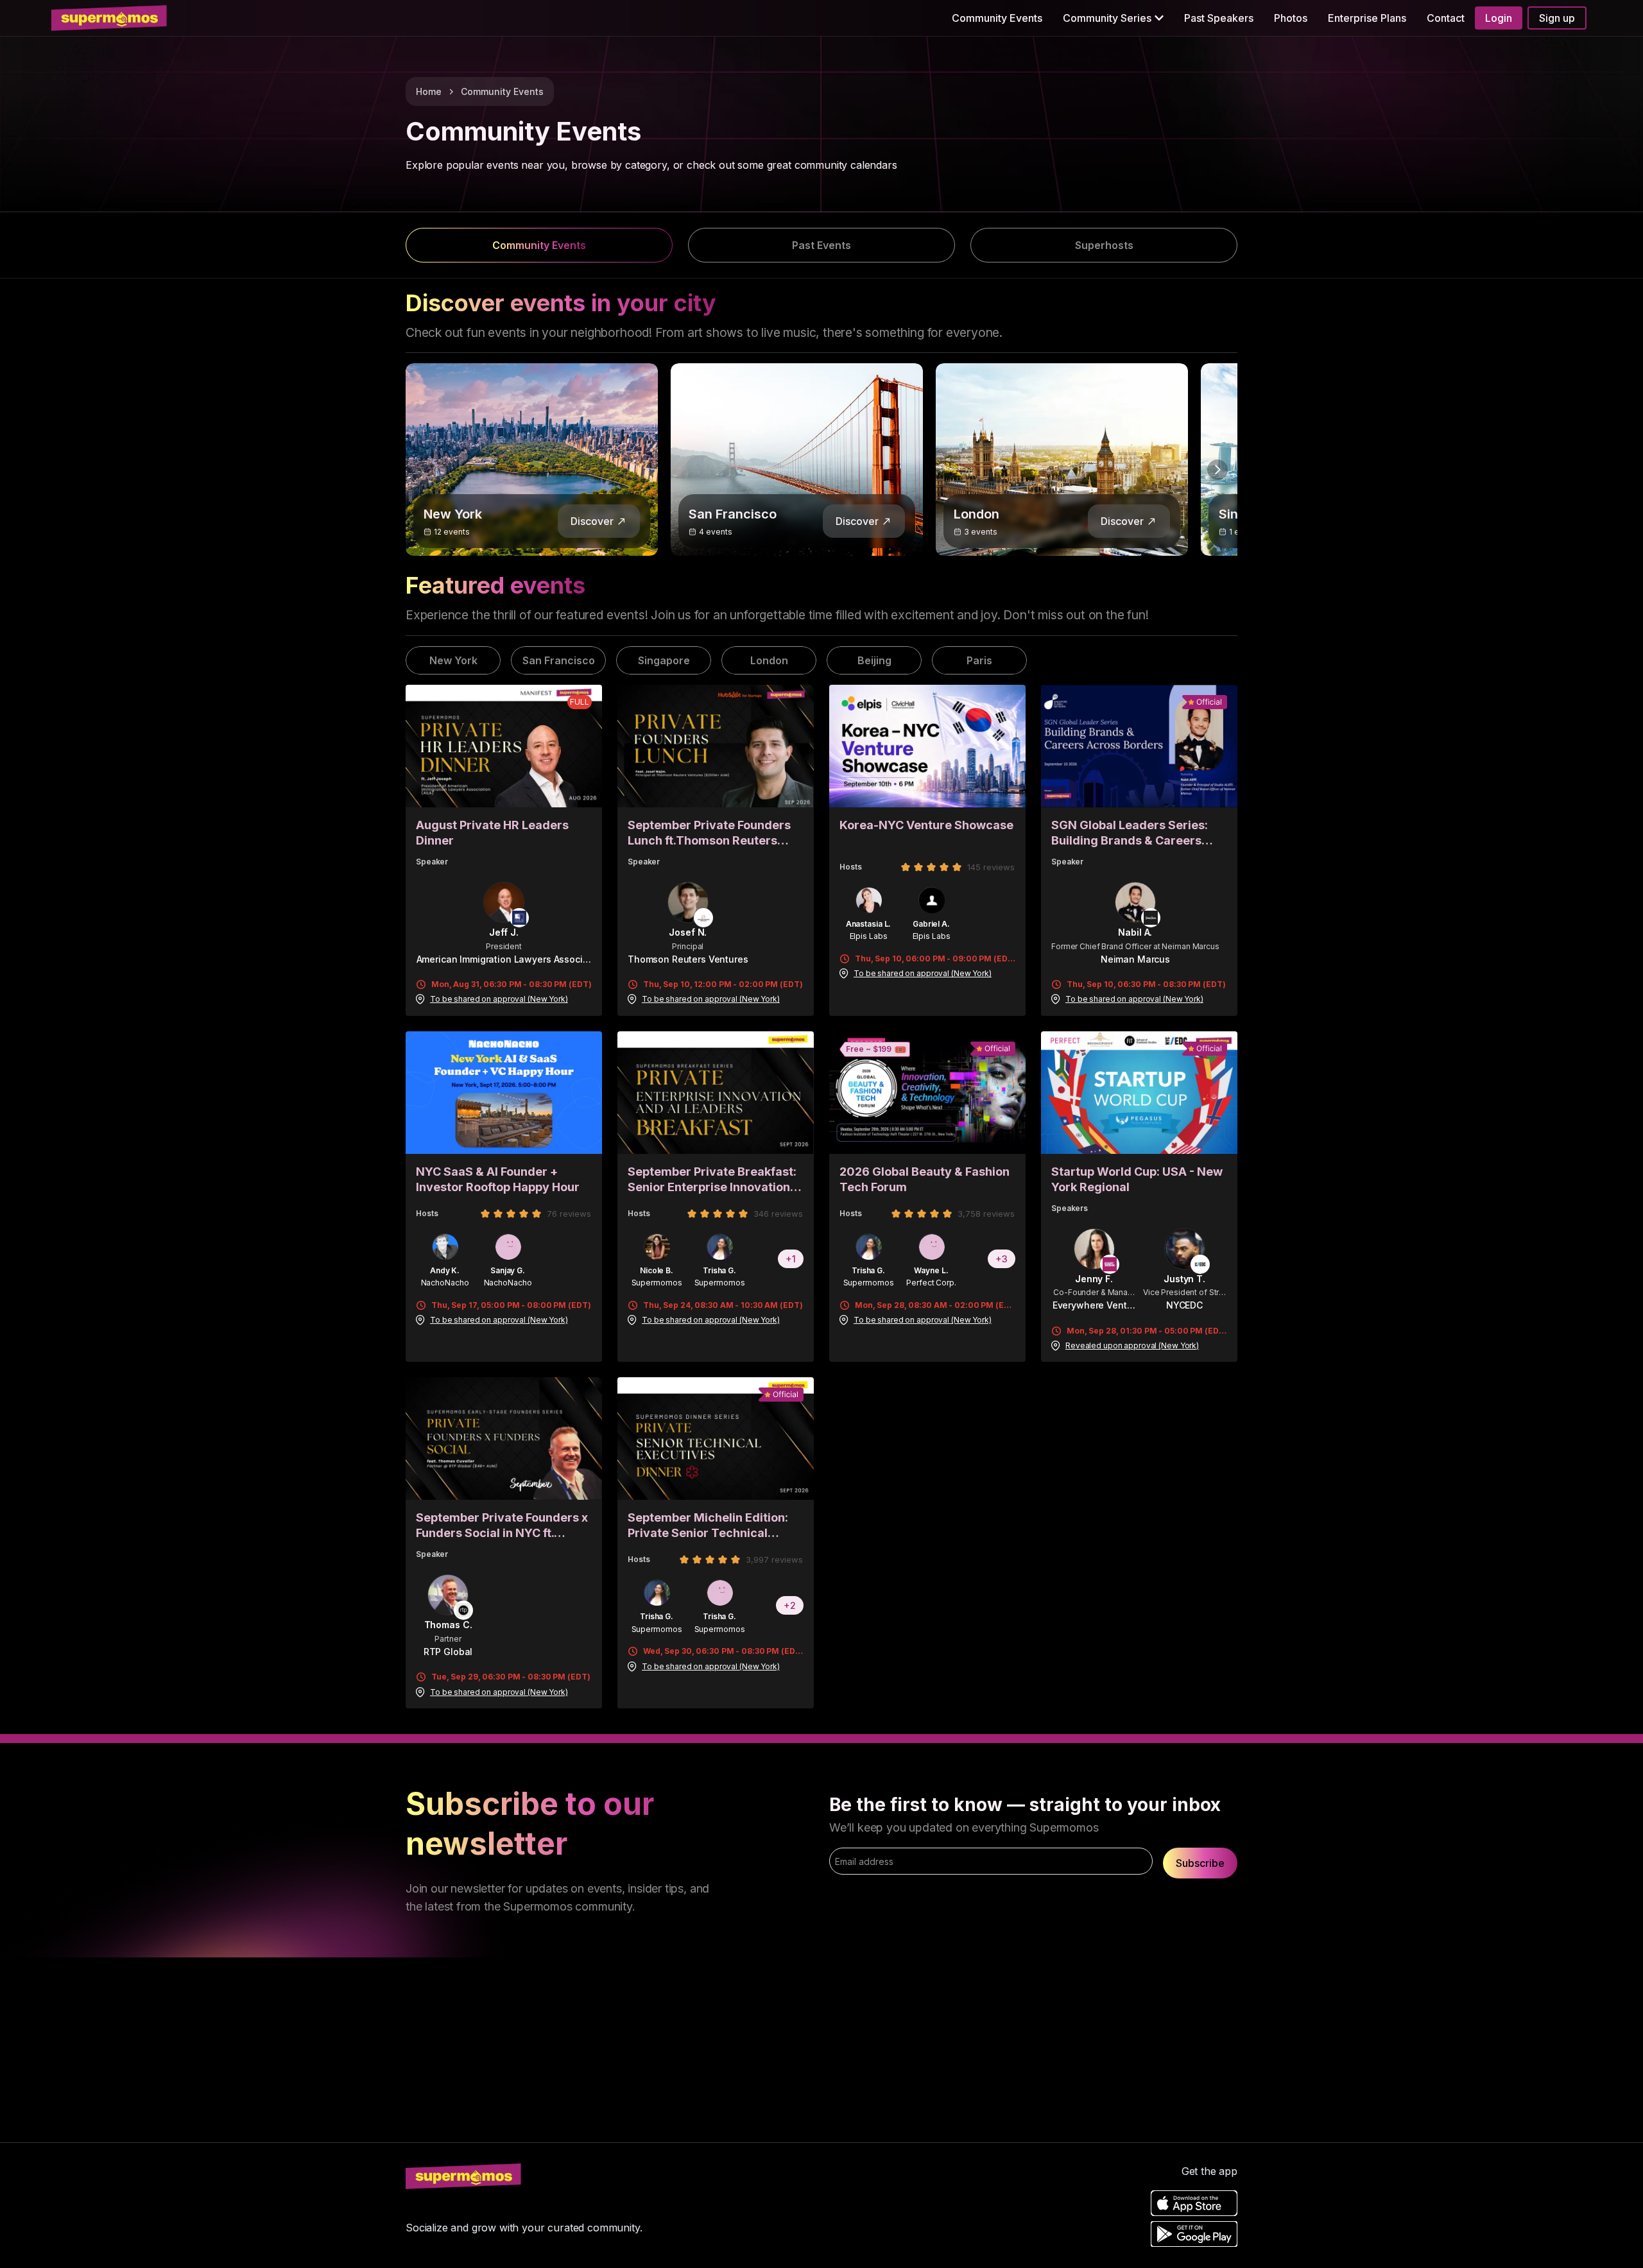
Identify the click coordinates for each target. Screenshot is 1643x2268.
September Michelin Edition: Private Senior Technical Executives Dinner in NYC (708, 1526)
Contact (1446, 18)
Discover (592, 521)
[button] (1113, 18)
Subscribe (1200, 1863)
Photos (1291, 18)
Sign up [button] (1557, 18)
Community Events (997, 18)
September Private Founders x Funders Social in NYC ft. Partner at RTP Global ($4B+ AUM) (502, 1526)
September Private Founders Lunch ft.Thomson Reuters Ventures (709, 833)
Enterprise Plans (1367, 18)
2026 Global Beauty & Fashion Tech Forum (925, 1179)
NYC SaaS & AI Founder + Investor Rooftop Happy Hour (498, 1179)
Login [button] (1499, 18)
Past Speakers (1219, 18)
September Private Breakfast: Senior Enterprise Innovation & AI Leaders (714, 1180)
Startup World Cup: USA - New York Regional (1137, 1179)
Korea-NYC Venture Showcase (926, 825)
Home (429, 91)
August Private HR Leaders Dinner (492, 833)
